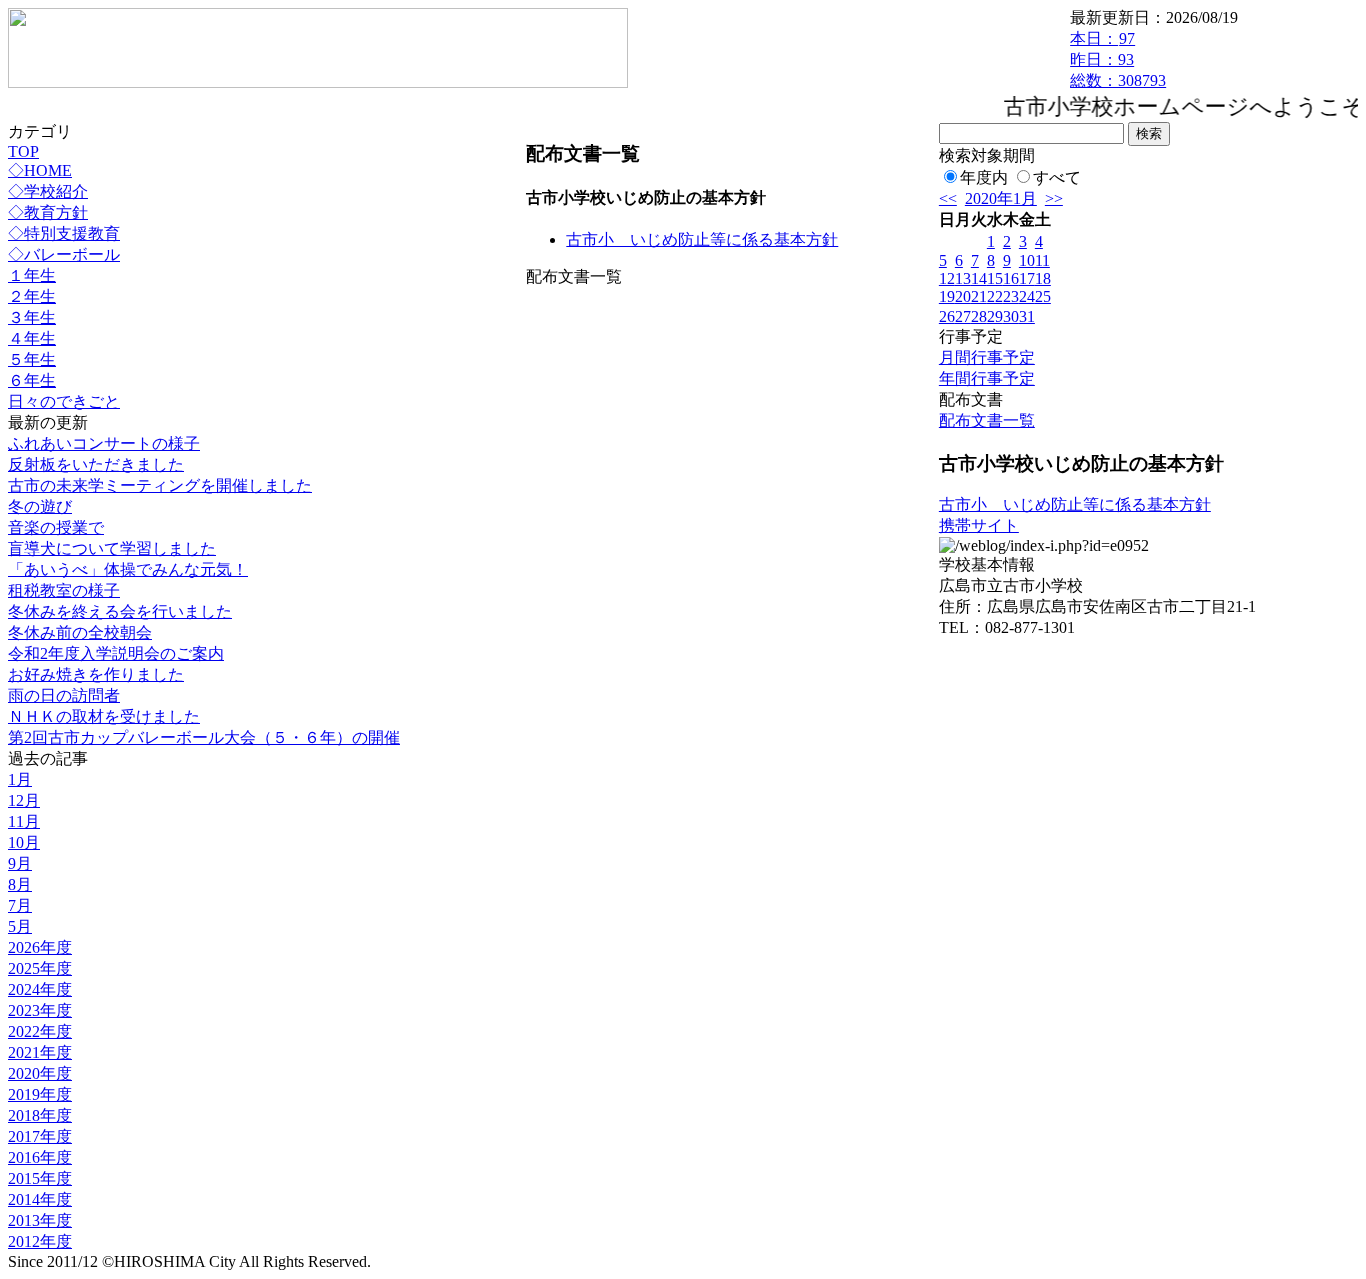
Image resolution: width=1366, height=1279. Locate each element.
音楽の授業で (56, 527)
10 (1027, 260)
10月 (24, 842)
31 (1027, 316)
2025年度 (40, 968)
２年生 (32, 296)
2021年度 (40, 1052)
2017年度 (40, 1136)
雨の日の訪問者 (64, 695)
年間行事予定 (987, 378)
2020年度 (40, 1073)
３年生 (32, 317)
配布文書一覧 (987, 420)
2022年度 (40, 1031)
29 (995, 316)
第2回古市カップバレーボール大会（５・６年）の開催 (204, 737)
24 (1027, 296)
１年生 (32, 275)
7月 (20, 905)
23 (1011, 296)
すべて (1057, 177)
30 (1011, 316)
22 (995, 296)
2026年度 (40, 947)
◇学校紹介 (48, 191)
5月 (20, 926)
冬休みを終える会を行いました (120, 611)
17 (1027, 278)
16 (1011, 278)
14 (979, 278)
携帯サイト (979, 525)
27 (963, 316)
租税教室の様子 (64, 590)
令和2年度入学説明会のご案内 (116, 653)
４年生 (32, 338)
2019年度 (40, 1094)
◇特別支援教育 (64, 233)
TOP (23, 151)
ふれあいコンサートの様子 (104, 443)
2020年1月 (1001, 198)
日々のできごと (64, 401)
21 (979, 296)
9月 (20, 863)
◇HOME (40, 170)
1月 (20, 779)
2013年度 (40, 1220)
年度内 (984, 177)
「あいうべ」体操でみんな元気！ (128, 569)
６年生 (32, 380)
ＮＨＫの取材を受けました (104, 716)
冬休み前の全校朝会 (80, 632)
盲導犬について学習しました (112, 548)
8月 (20, 884)
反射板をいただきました (96, 464)
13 (963, 278)
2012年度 (40, 1241)
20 (963, 296)
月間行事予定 (987, 357)
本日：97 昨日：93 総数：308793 (1118, 59)
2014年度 (40, 1199)
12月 (24, 800)
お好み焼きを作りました (96, 674)
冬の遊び (40, 506)
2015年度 (40, 1178)
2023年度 (40, 1010)
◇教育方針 (48, 212)
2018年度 (40, 1115)
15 (995, 278)
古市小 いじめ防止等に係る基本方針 (702, 239)
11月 (24, 821)
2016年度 (40, 1157)
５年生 (32, 359)
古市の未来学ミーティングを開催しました (160, 485)
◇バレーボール (64, 254)
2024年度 (40, 989)
